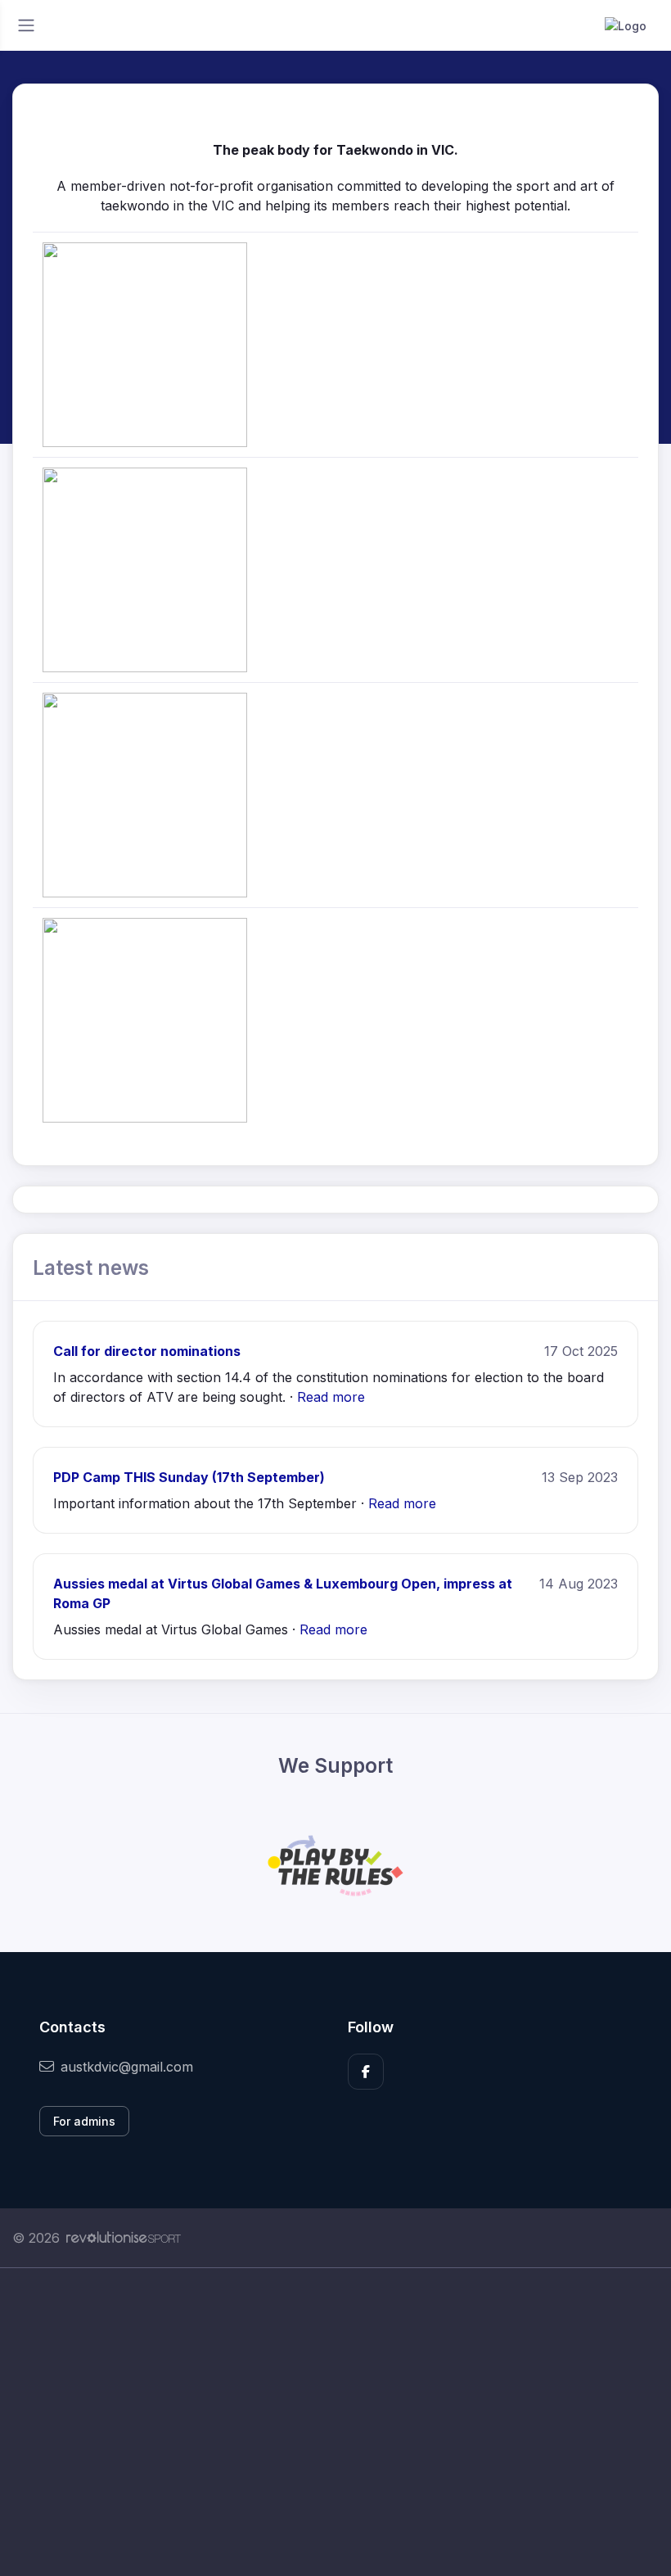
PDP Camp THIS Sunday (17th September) (189, 1477)
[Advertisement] (335, 2422)
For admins (84, 2121)
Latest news (91, 1268)
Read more (331, 1397)
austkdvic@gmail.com (127, 2067)
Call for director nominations (147, 1351)
